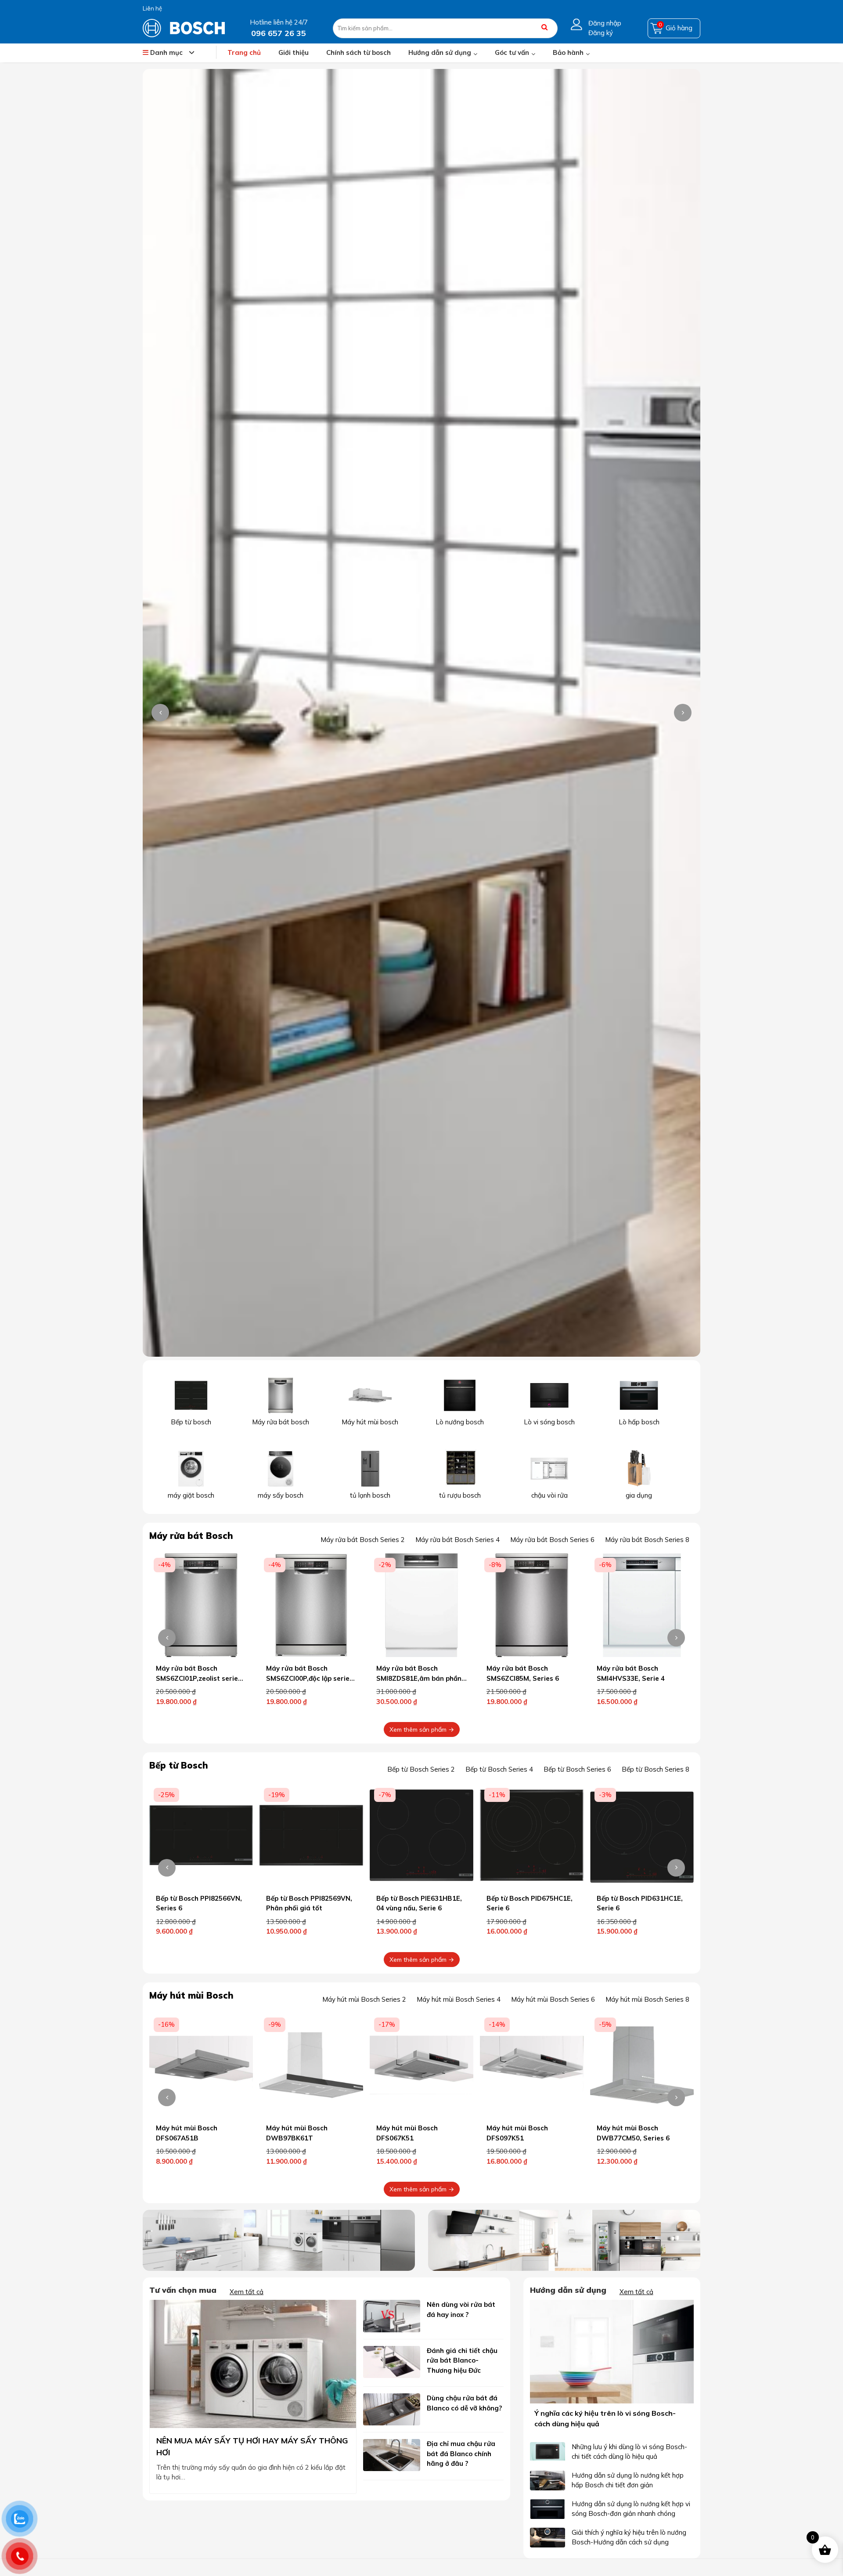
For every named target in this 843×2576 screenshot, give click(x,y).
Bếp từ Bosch (179, 1765)
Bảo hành (568, 52)
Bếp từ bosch (191, 1422)
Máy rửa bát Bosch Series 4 (458, 1540)
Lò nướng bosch (460, 1422)
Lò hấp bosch (639, 1422)
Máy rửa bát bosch (281, 1422)
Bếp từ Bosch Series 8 (656, 1769)
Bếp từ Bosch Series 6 (577, 1769)
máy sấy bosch (281, 1495)
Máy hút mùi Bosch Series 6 (553, 1999)
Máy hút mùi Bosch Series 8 (647, 1999)
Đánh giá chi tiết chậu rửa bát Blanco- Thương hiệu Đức (462, 2360)
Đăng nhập (605, 23)
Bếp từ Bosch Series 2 (421, 1769)
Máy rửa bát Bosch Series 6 (552, 1540)
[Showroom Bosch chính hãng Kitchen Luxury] (184, 27)
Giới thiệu (294, 52)
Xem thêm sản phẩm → (422, 1729)
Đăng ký (601, 33)
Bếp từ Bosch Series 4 (499, 1769)
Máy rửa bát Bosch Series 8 (647, 1540)
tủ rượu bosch (460, 1495)
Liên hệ (152, 8)
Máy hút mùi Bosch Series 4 (459, 1999)
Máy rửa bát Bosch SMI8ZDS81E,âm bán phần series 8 (309, 1678)
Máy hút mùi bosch (370, 1422)
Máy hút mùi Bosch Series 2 (364, 1999)
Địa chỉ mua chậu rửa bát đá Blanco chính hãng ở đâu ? (461, 2454)
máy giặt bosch (191, 1495)
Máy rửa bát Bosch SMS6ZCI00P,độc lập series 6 (199, 1678)
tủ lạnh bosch (370, 1495)
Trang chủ (244, 52)
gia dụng (639, 1495)
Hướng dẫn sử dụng (440, 52)
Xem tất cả (247, 2292)
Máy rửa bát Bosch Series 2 (363, 1540)
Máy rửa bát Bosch (191, 1536)
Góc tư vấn (512, 52)
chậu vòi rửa (549, 1495)
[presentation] (160, 713)
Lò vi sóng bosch (549, 1422)
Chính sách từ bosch (358, 52)
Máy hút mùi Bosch (191, 1995)
